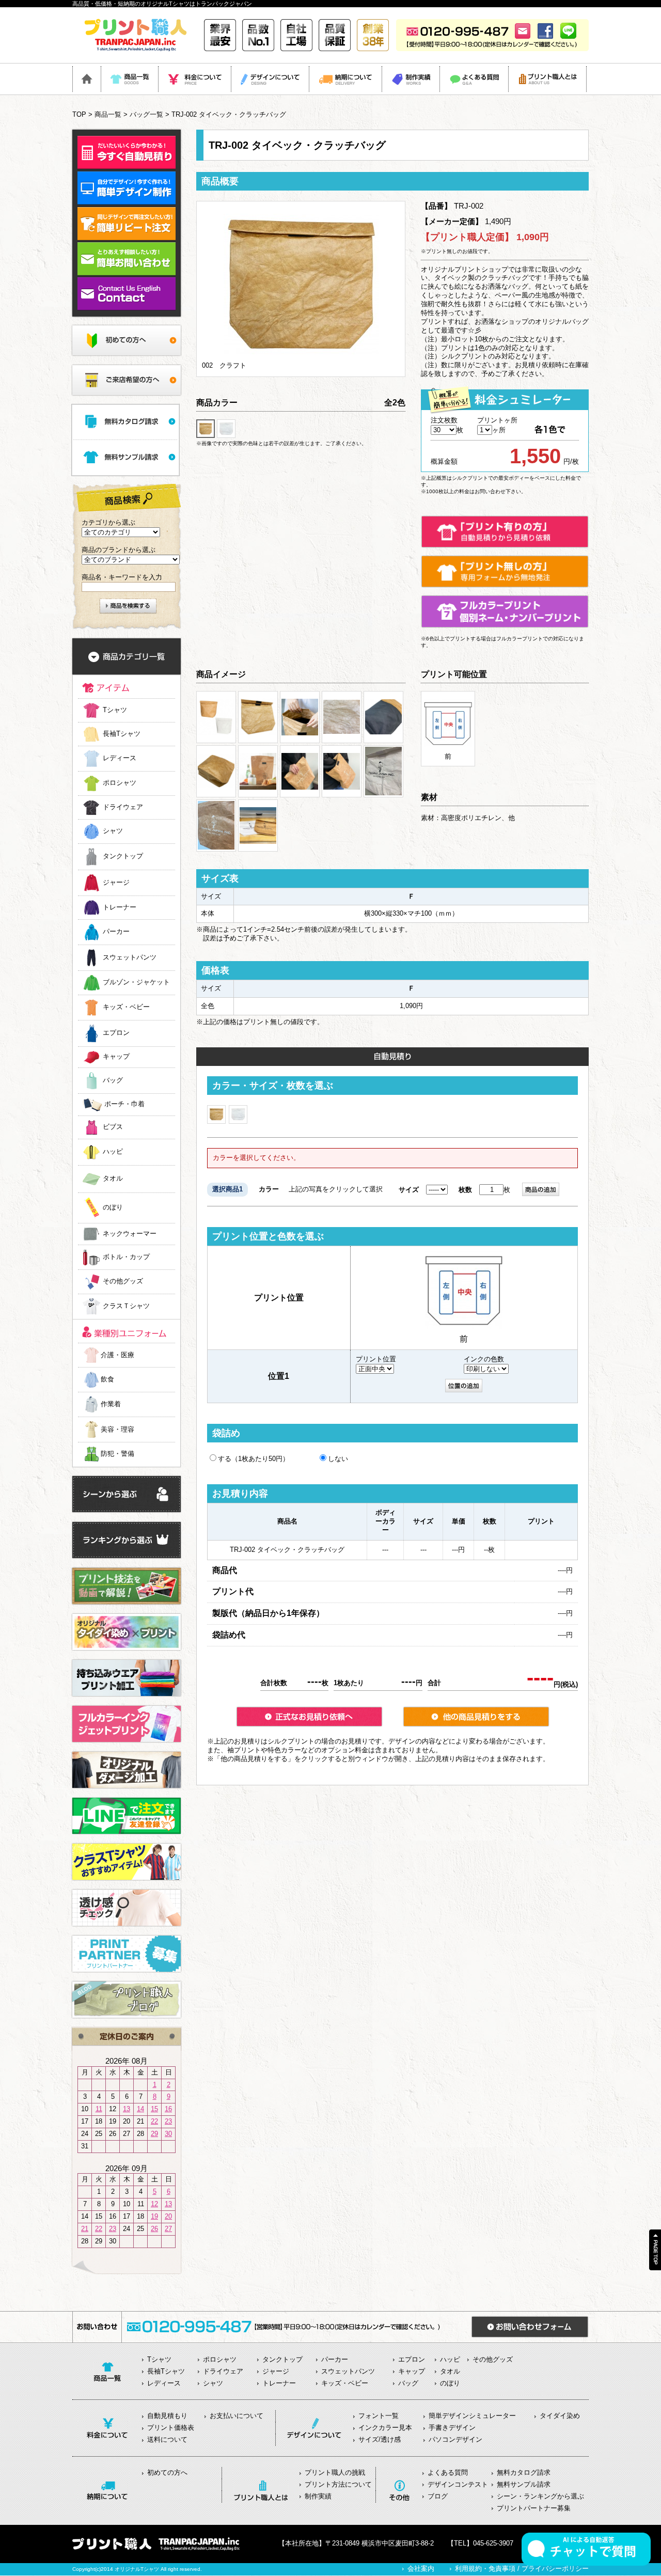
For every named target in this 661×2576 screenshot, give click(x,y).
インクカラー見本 (385, 2428)
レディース (120, 758)
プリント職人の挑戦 (335, 2472)
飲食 (107, 1379)
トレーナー (120, 907)
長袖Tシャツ (122, 734)
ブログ (438, 2496)
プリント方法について (338, 2484)
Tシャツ (115, 710)
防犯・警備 (117, 1454)
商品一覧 (108, 114)
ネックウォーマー (130, 1234)
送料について (167, 2439)
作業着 (111, 1404)
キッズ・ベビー (126, 1007)
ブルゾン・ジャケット (136, 983)
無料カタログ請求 (524, 2472)
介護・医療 (117, 1355)
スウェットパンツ (130, 957)
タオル (113, 1179)
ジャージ (116, 882)
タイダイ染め (560, 2416)
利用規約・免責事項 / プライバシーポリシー (522, 2569)
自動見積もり (167, 2416)
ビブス (113, 1127)
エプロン (116, 1033)
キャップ (116, 1057)
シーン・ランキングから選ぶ (540, 2496)
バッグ (113, 1080)
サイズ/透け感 (380, 2439)
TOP (79, 114)
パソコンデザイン (455, 2439)
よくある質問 (448, 2472)
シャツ (113, 831)
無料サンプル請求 (524, 2484)
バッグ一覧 (146, 114)
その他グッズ (123, 1282)
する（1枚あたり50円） (254, 1459)
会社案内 (421, 2569)
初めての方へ (167, 2472)
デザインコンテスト (458, 2484)
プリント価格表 (171, 2428)
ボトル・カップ (126, 1257)
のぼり (113, 1208)
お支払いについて (237, 2416)
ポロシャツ (120, 783)
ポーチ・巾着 (124, 1104)
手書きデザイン (452, 2428)
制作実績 (318, 2496)
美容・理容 (117, 1429)
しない (338, 1459)
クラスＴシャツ (126, 1306)
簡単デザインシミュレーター (472, 2416)
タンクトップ (123, 857)
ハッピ (113, 1152)
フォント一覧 (379, 2416)
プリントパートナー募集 (534, 2508)
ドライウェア (123, 807)
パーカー (116, 932)
